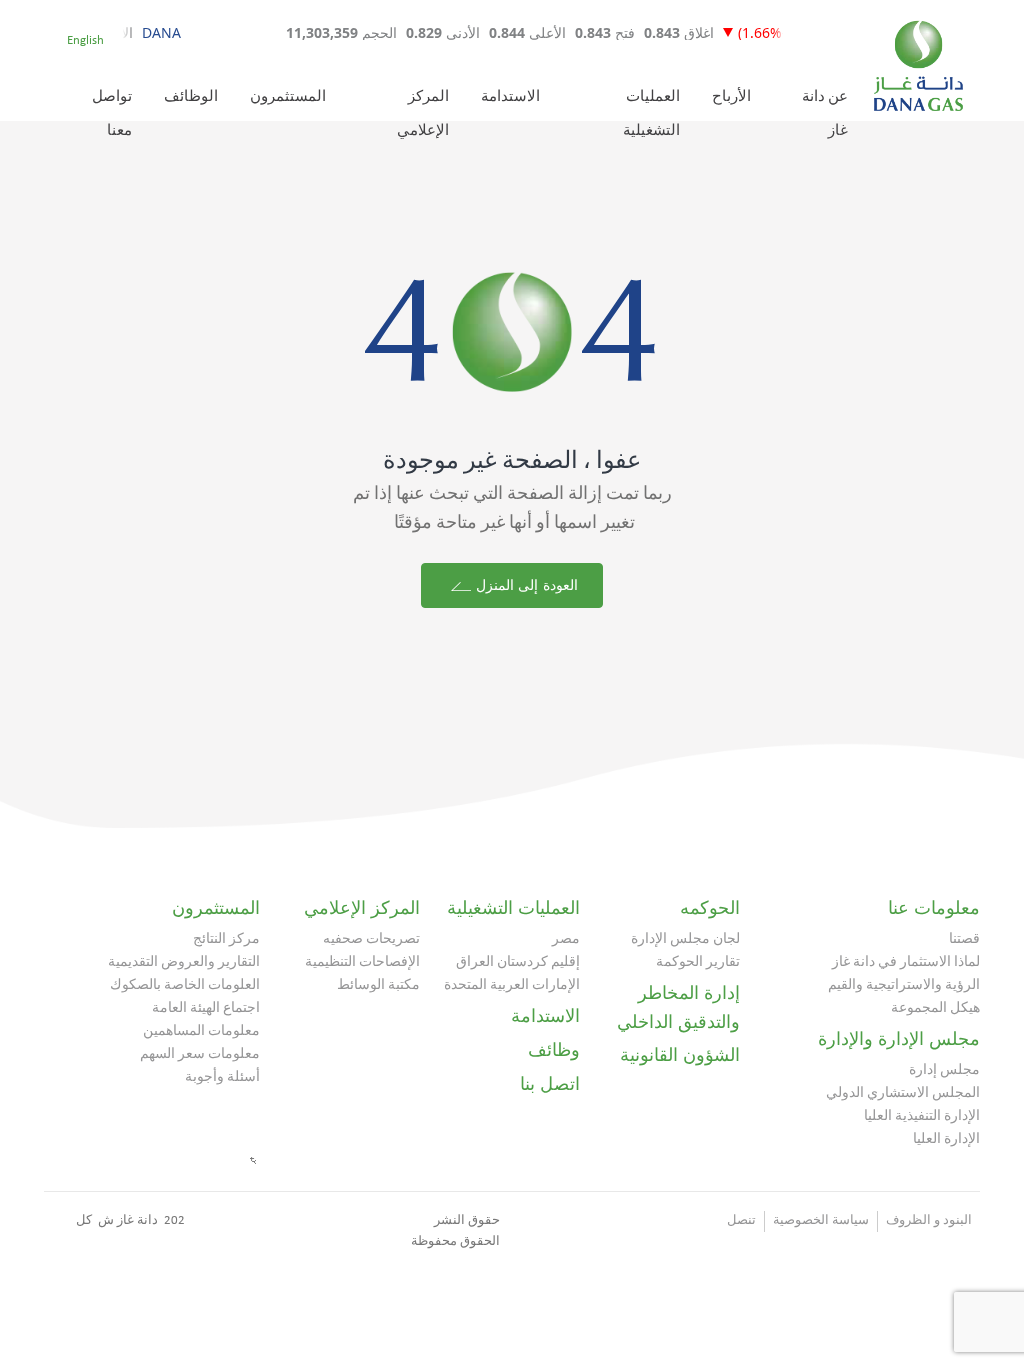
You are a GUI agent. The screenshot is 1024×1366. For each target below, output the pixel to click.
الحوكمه (710, 908)
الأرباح (731, 97)
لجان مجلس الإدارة (685, 939)
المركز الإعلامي (362, 908)
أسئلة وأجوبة (222, 1077)
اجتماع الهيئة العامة (206, 1008)
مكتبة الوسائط (378, 985)
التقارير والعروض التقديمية (184, 962)
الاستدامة (510, 97)
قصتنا (964, 939)
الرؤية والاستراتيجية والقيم (904, 985)
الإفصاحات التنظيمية (362, 962)
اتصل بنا (550, 1084)
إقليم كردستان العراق (518, 962)
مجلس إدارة (944, 1070)
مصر (566, 939)
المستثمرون (288, 97)
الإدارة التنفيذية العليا (922, 1116)
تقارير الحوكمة (698, 962)
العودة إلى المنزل (524, 585)
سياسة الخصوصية (821, 1220)
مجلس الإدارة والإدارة (899, 1039)
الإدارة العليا (946, 1139)
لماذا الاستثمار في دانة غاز (906, 962)
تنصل (741, 1220)
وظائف (554, 1050)
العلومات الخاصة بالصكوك (185, 985)
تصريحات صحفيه (371, 939)
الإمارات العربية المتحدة (512, 985)
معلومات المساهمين (201, 1031)
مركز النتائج (226, 939)
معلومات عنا (934, 908)
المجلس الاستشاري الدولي (903, 1093)
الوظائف (191, 97)
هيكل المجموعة (935, 1008)
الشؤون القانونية (680, 1055)
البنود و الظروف (929, 1220)
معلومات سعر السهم (200, 1054)
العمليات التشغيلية (513, 908)
